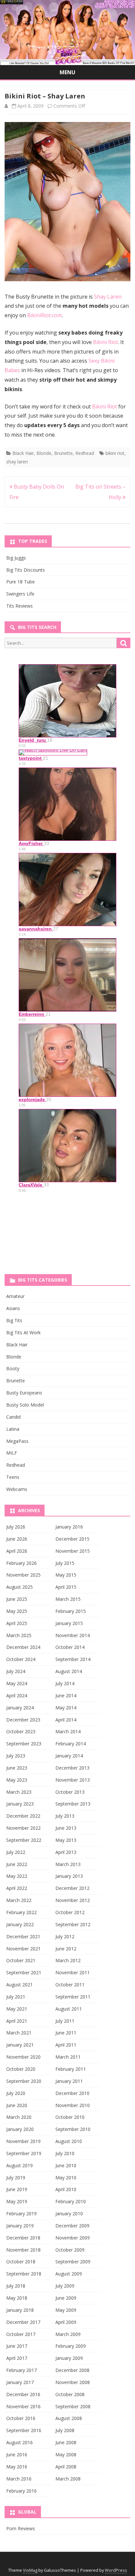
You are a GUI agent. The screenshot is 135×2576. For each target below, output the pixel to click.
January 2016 (69, 1527)
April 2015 (66, 1587)
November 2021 (23, 1949)
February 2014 (71, 1744)
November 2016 (23, 2406)
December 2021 (23, 1936)
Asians (13, 1308)
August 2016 (19, 2442)
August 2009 (69, 2274)
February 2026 (21, 1563)
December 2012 (72, 1888)
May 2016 (17, 2467)
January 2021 (20, 2045)
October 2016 (21, 2418)
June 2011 (66, 2033)
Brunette (63, 453)
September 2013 (73, 1804)
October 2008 (70, 2394)
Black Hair (23, 453)
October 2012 (70, 1912)
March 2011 (68, 2057)
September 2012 (73, 1924)
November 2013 (73, 1780)
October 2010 (70, 2117)
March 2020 (19, 2117)
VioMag (30, 2570)
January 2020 (20, 2129)
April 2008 (66, 2467)
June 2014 (66, 1695)
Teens (13, 1477)
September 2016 (24, 2430)
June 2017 (17, 2346)
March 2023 (19, 1792)
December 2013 (72, 1768)
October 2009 (70, 2250)
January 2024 (20, 1708)
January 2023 (20, 1804)
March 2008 (68, 2479)
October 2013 (70, 1792)
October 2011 (70, 1985)
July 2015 (65, 1563)
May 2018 (17, 2298)
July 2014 (65, 1683)
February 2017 (21, 2370)
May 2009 (66, 2310)
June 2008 (66, 2442)
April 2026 (17, 1551)
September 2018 (24, 2274)
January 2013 (69, 1876)
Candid (13, 1417)
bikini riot (115, 453)
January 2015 (69, 1623)
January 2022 (20, 1924)
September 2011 (73, 1997)
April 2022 (17, 1888)
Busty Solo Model (25, 1405)
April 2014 (66, 1720)
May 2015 (66, 1575)
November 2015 (73, 1551)
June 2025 (17, 1599)
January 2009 (69, 2358)
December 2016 (23, 2394)
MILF (12, 1453)
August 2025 (19, 1587)
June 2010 (66, 2165)
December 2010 (72, 2093)
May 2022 (17, 1876)
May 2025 (17, 1611)
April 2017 (17, 2358)
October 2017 (21, 2334)
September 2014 (73, 1659)
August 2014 (69, 1671)
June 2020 (17, 2105)
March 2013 (68, 1864)
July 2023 (16, 1756)
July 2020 (16, 2093)
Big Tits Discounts (26, 570)
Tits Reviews (19, 606)
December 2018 (23, 2238)
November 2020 (23, 2057)
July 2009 (65, 2286)
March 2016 (19, 2479)
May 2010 (66, 2178)
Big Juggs (16, 558)
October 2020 (21, 2069)
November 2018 (23, 2250)
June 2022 (17, 1864)
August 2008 (69, 2418)
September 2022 (24, 1840)
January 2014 (69, 1756)
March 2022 (19, 1900)
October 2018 (21, 2262)
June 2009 (66, 2298)
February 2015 (71, 1611)
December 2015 (72, 1539)
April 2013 (66, 1852)
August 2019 (19, 2165)
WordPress (116, 2570)
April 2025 (17, 1623)
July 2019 (16, 2178)
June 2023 (17, 1768)
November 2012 (73, 1900)
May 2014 (66, 1708)
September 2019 (24, 2153)
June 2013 (66, 1828)
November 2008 (73, 2382)
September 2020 (24, 2081)
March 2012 (68, 1960)
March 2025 (19, 1635)
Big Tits (14, 1320)
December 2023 (23, 1720)
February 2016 (21, 2491)
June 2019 (17, 2189)
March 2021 (19, 2033)
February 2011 (71, 2069)
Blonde (44, 453)
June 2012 (66, 1949)
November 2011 (73, 1972)
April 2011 (66, 2045)
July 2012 (65, 1936)
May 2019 (17, 2201)
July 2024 (16, 1671)
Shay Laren (108, 297)
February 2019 (21, 2213)
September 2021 (24, 1972)
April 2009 (66, 2322)
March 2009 (68, 2334)
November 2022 (23, 1828)
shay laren (17, 462)
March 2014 (68, 1731)
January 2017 (20, 2382)
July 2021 (16, 1997)
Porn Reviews (21, 2528)
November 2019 (23, 2141)
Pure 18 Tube (20, 582)
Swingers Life (20, 594)
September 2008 (73, 2406)
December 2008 (72, 2370)
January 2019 (20, 2226)
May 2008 (66, 2455)
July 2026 (16, 1527)
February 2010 (71, 2201)
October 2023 (21, 1731)
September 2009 (73, 2262)
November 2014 (73, 1635)
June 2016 (17, 2455)
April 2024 (17, 1695)
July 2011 (65, 2021)
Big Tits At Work (23, 1332)
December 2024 (23, 1647)
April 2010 (66, 2189)
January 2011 (69, 2081)
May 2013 (66, 1840)
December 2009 (72, 2226)
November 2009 (73, 2238)
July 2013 (65, 1816)
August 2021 (19, 1985)
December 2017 (23, 2322)
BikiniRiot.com (45, 315)
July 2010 (65, 2153)
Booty (13, 1368)
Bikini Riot (106, 342)
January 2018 (20, 2310)
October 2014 (70, 1647)
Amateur (15, 1296)
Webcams (17, 1489)
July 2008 (65, 2430)
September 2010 (73, 2129)
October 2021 (21, 1960)
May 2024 (17, 1683)
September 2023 (24, 1744)
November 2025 (23, 1575)
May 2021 (17, 2009)
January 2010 (69, 2213)
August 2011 (69, 2009)
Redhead (85, 453)
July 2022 (16, 1852)
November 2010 (73, 2105)
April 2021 (17, 2021)
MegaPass (17, 1441)
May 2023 (17, 1780)
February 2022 (21, 1912)
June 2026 (17, 1539)
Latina (13, 1429)
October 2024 (21, 1659)
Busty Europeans (24, 1393)
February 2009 (71, 2346)
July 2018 (16, 2286)
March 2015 (68, 1599)
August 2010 (69, 2141)
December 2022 (23, 1816)
